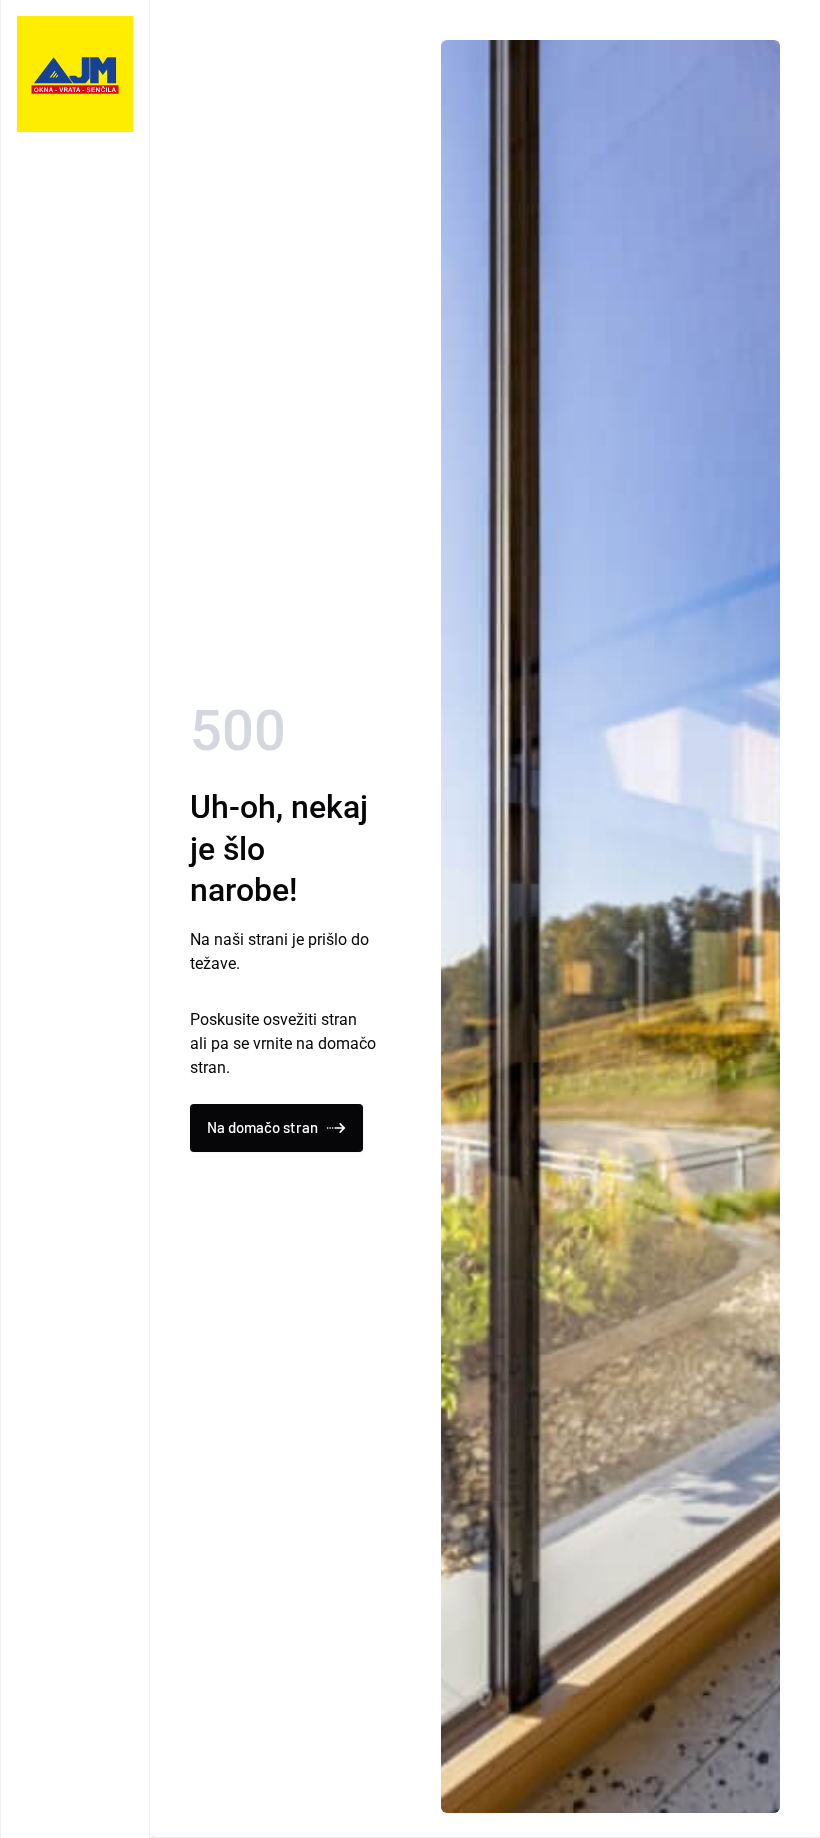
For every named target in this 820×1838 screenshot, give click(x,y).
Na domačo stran (262, 1127)
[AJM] (75, 74)
